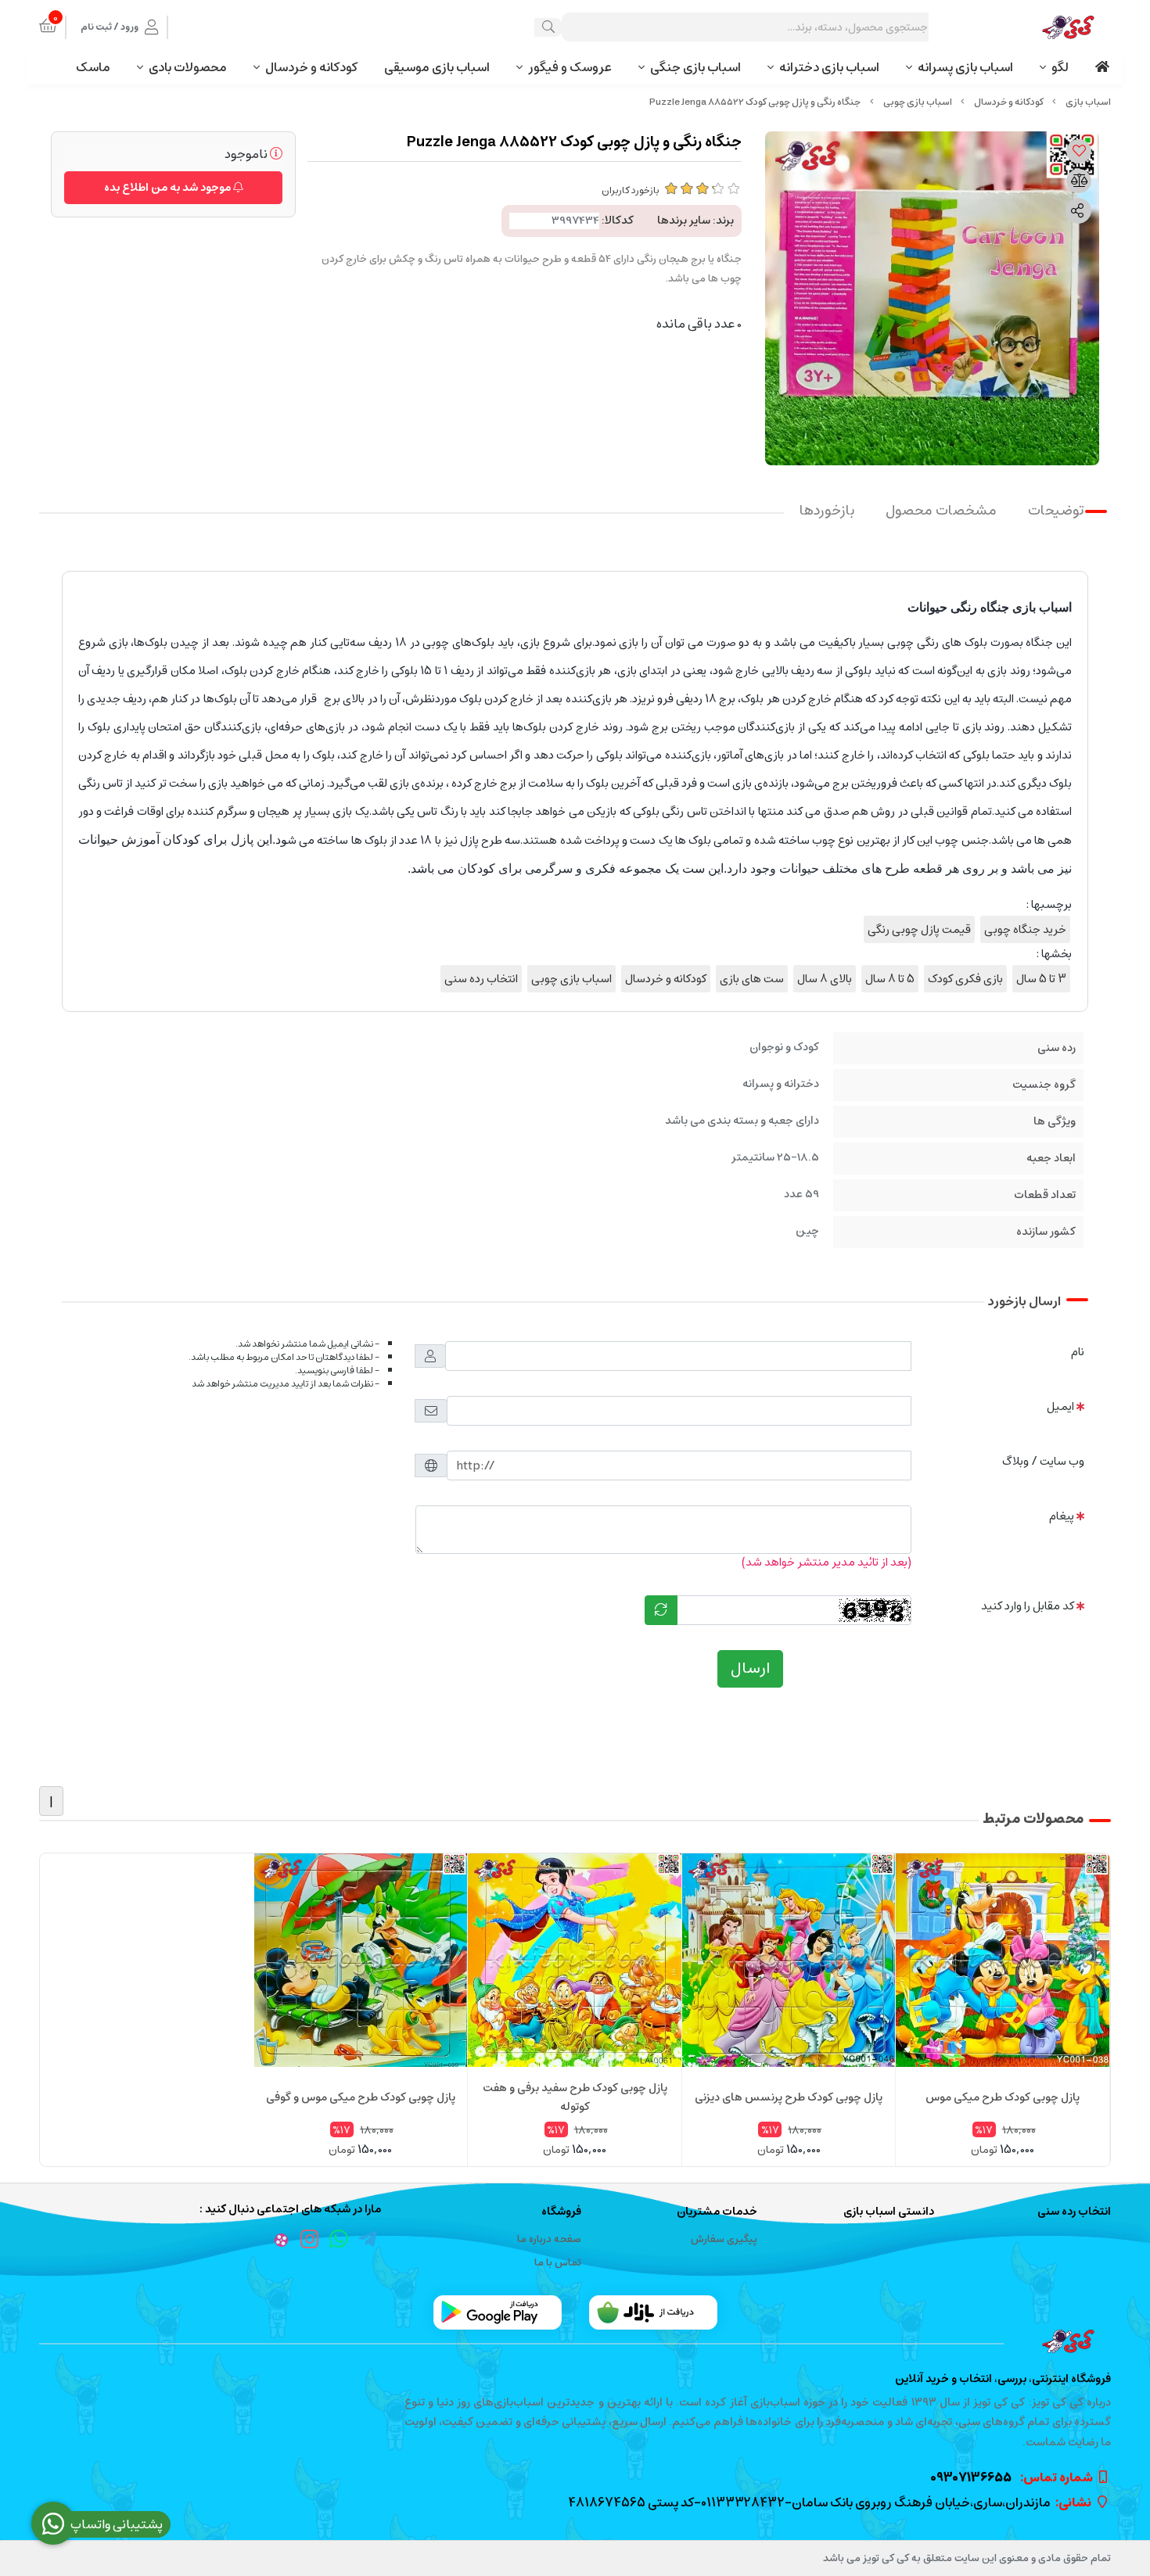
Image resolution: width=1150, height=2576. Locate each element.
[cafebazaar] (653, 2312)
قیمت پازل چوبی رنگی (919, 929)
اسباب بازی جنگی (695, 67)
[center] (548, 27)
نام (1078, 1352)
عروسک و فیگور (570, 67)
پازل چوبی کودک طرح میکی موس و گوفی (361, 2097)
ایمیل (1060, 1406)
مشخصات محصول (941, 511)
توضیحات (1056, 511)
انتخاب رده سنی (481, 979)
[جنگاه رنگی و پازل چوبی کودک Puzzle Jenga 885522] (575, 2341)
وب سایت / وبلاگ (1043, 1461)
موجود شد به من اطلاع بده (169, 188)
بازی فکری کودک (965, 979)
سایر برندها (684, 221)
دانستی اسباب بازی (889, 2212)
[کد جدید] (661, 1610)
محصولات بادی (188, 67)
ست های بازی (752, 979)
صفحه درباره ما (549, 2239)
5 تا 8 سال (890, 979)
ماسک (93, 67)
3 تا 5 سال (1041, 979)
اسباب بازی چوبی (918, 102)
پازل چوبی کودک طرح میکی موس (1003, 2097)
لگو (1060, 67)
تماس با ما (558, 2263)
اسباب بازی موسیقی (437, 67)
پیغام (1062, 1516)
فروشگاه (561, 2212)
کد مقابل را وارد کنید (1028, 1606)
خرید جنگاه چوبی (1025, 929)
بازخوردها (827, 511)
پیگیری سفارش (724, 2239)
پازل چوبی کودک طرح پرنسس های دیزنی (789, 2097)
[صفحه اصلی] (1088, 102)
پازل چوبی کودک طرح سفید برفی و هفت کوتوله (575, 2097)
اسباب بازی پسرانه (965, 67)
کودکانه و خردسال (311, 67)
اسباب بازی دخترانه (829, 67)
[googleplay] (498, 2312)
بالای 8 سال (825, 979)
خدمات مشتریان (717, 2212)
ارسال (750, 1668)
